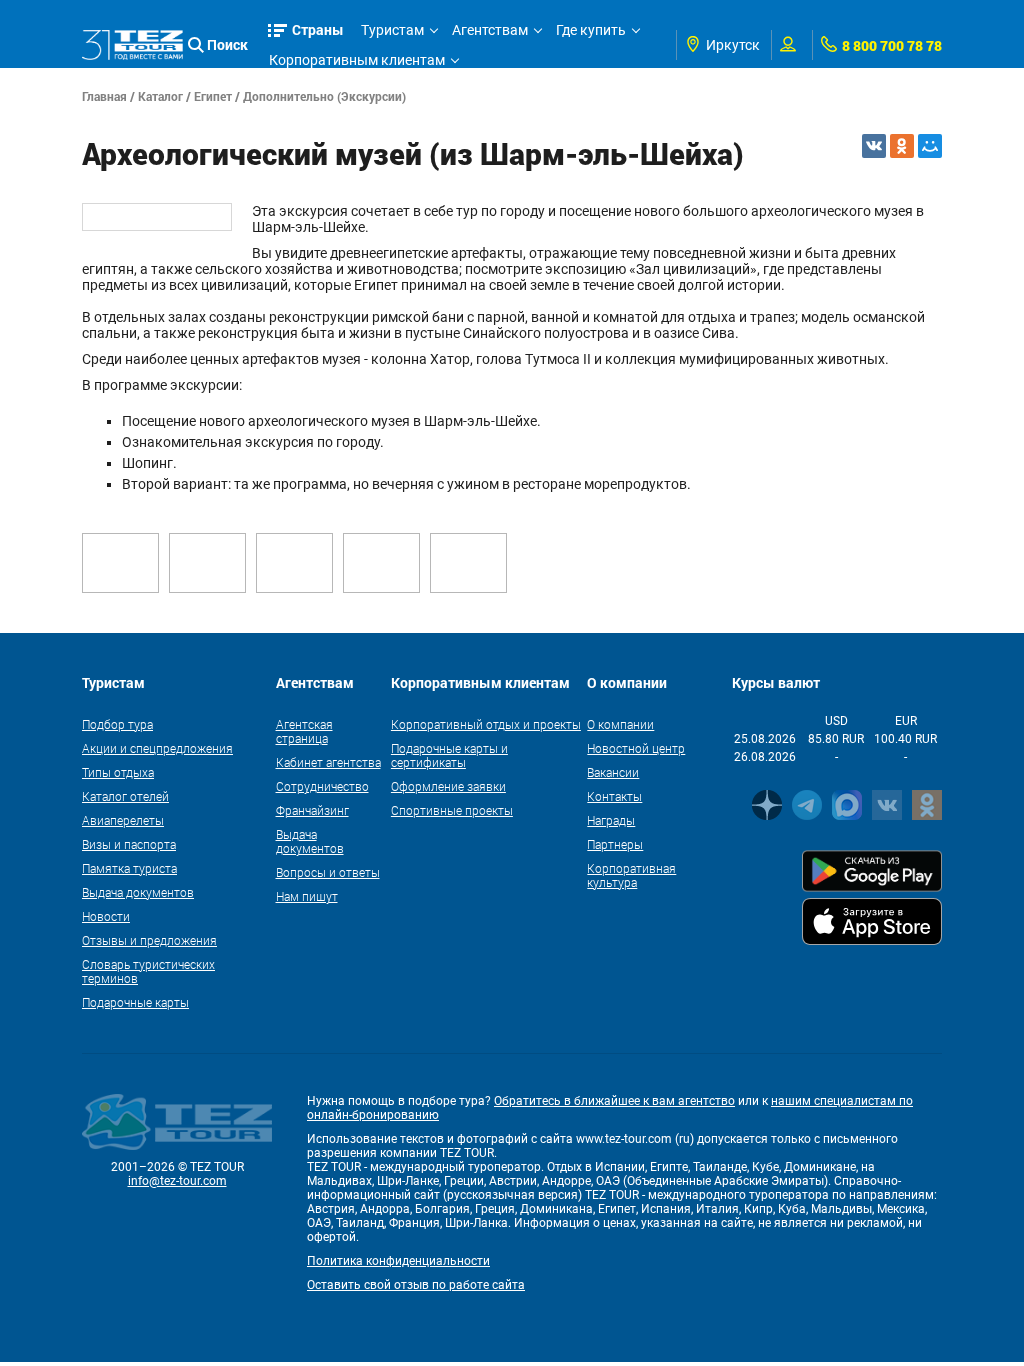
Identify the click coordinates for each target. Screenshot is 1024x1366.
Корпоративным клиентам (357, 60)
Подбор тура (117, 724)
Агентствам (490, 30)
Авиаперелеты (123, 820)
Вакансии (613, 772)
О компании (620, 724)
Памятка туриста (129, 868)
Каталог (160, 96)
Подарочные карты (135, 1002)
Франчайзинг (312, 810)
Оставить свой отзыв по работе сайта (416, 1285)
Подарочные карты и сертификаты (449, 755)
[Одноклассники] (902, 146)
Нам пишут (307, 896)
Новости (106, 916)
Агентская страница (304, 731)
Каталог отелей (125, 796)
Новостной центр (636, 748)
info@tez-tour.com (177, 1181)
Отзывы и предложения (149, 940)
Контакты (614, 796)
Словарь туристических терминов (148, 971)
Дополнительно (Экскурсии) (324, 96)
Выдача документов (138, 892)
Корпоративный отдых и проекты (486, 724)
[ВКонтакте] (874, 146)
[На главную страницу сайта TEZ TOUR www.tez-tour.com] (132, 45)
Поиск (227, 44)
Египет (213, 96)
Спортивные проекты (452, 810)
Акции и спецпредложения (157, 748)
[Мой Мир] (930, 146)
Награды (611, 820)
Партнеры (615, 844)
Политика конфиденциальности (398, 1261)
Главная (104, 96)
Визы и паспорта (129, 844)
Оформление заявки (448, 786)
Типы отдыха (118, 772)
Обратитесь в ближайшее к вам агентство (614, 1101)
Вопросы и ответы (328, 872)
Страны (318, 29)
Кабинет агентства (328, 762)
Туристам (392, 30)
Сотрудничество (322, 786)
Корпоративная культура (631, 875)
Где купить (591, 30)
